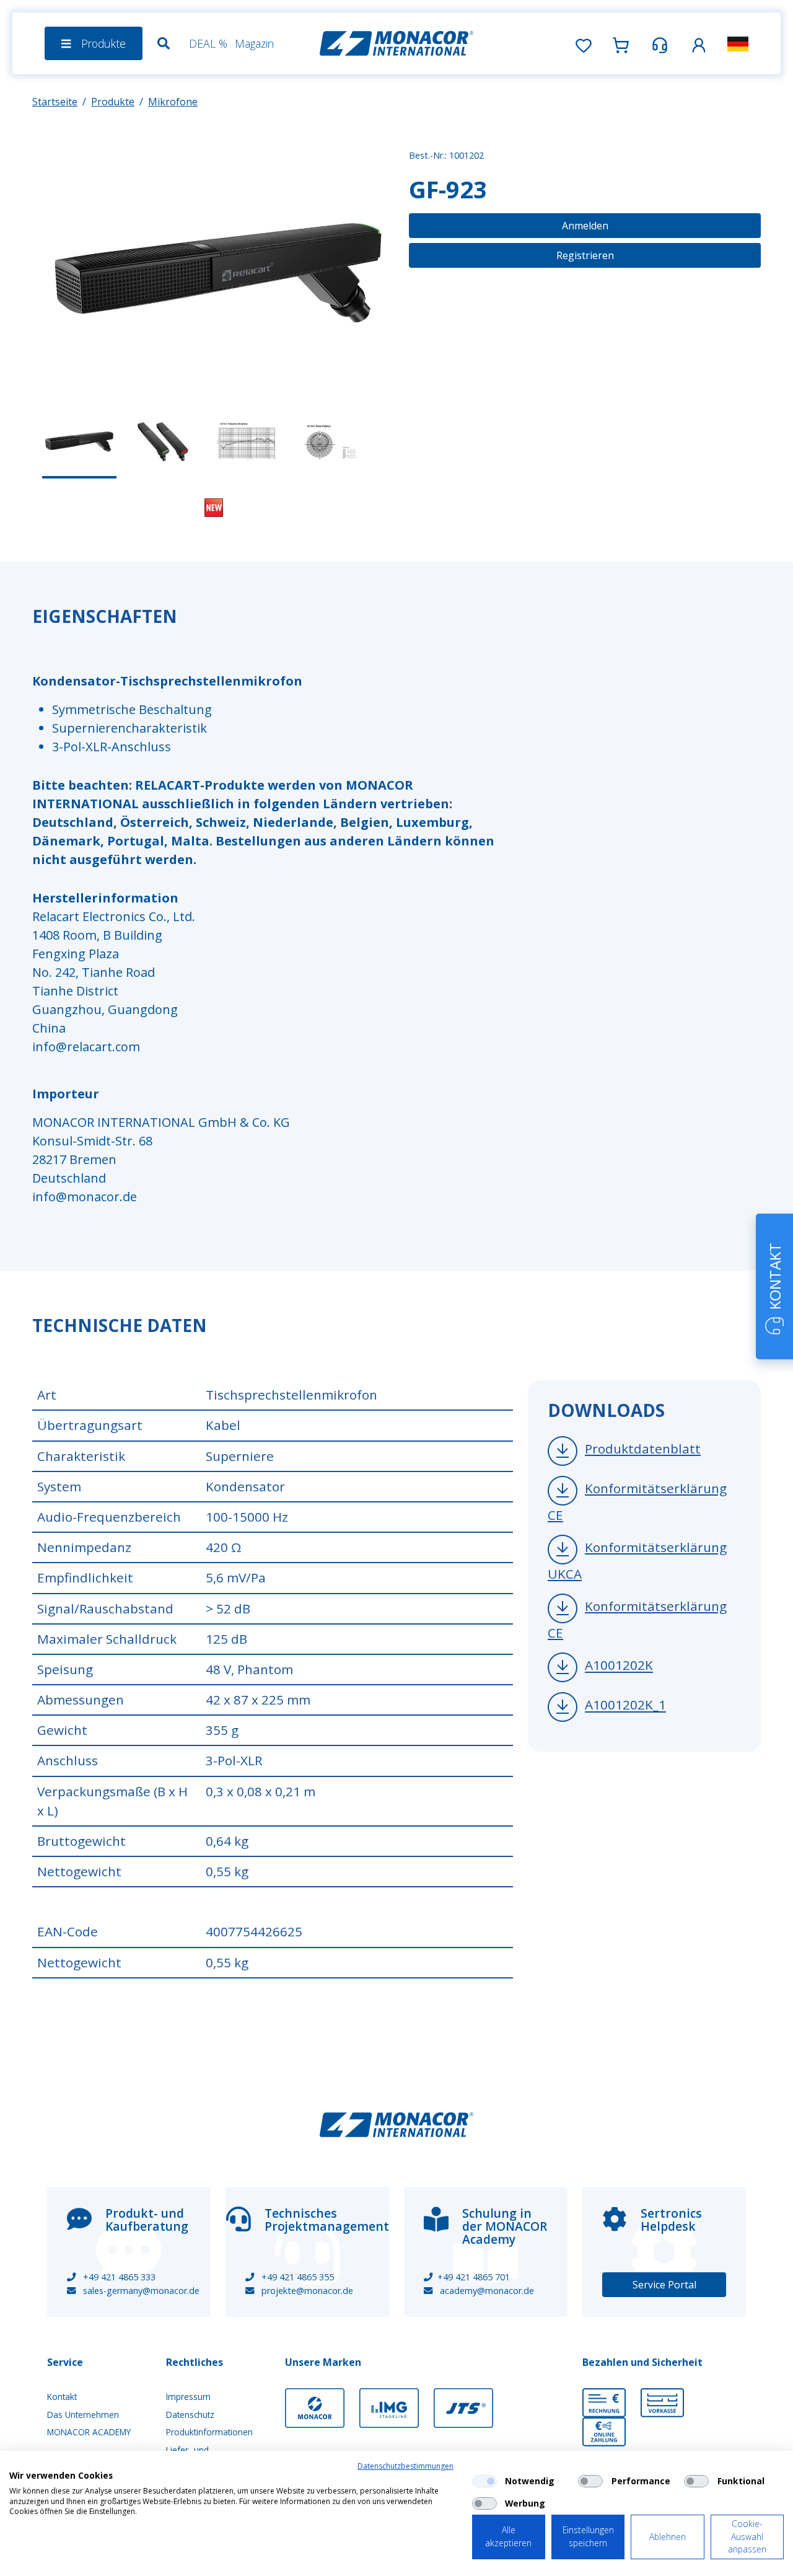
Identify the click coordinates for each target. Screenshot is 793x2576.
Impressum (188, 2397)
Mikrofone (173, 102)
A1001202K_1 (625, 1705)
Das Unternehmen (83, 2415)
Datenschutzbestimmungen (405, 2466)
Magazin (254, 43)
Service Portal (664, 2285)
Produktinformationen (209, 2432)
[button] (699, 43)
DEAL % (208, 43)
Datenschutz (190, 2415)
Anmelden (585, 226)
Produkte (113, 102)
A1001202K (619, 1665)
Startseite (55, 102)
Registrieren (585, 255)
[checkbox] (484, 2481)
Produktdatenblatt (643, 1449)
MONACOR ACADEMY (89, 2432)
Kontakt (62, 2397)
